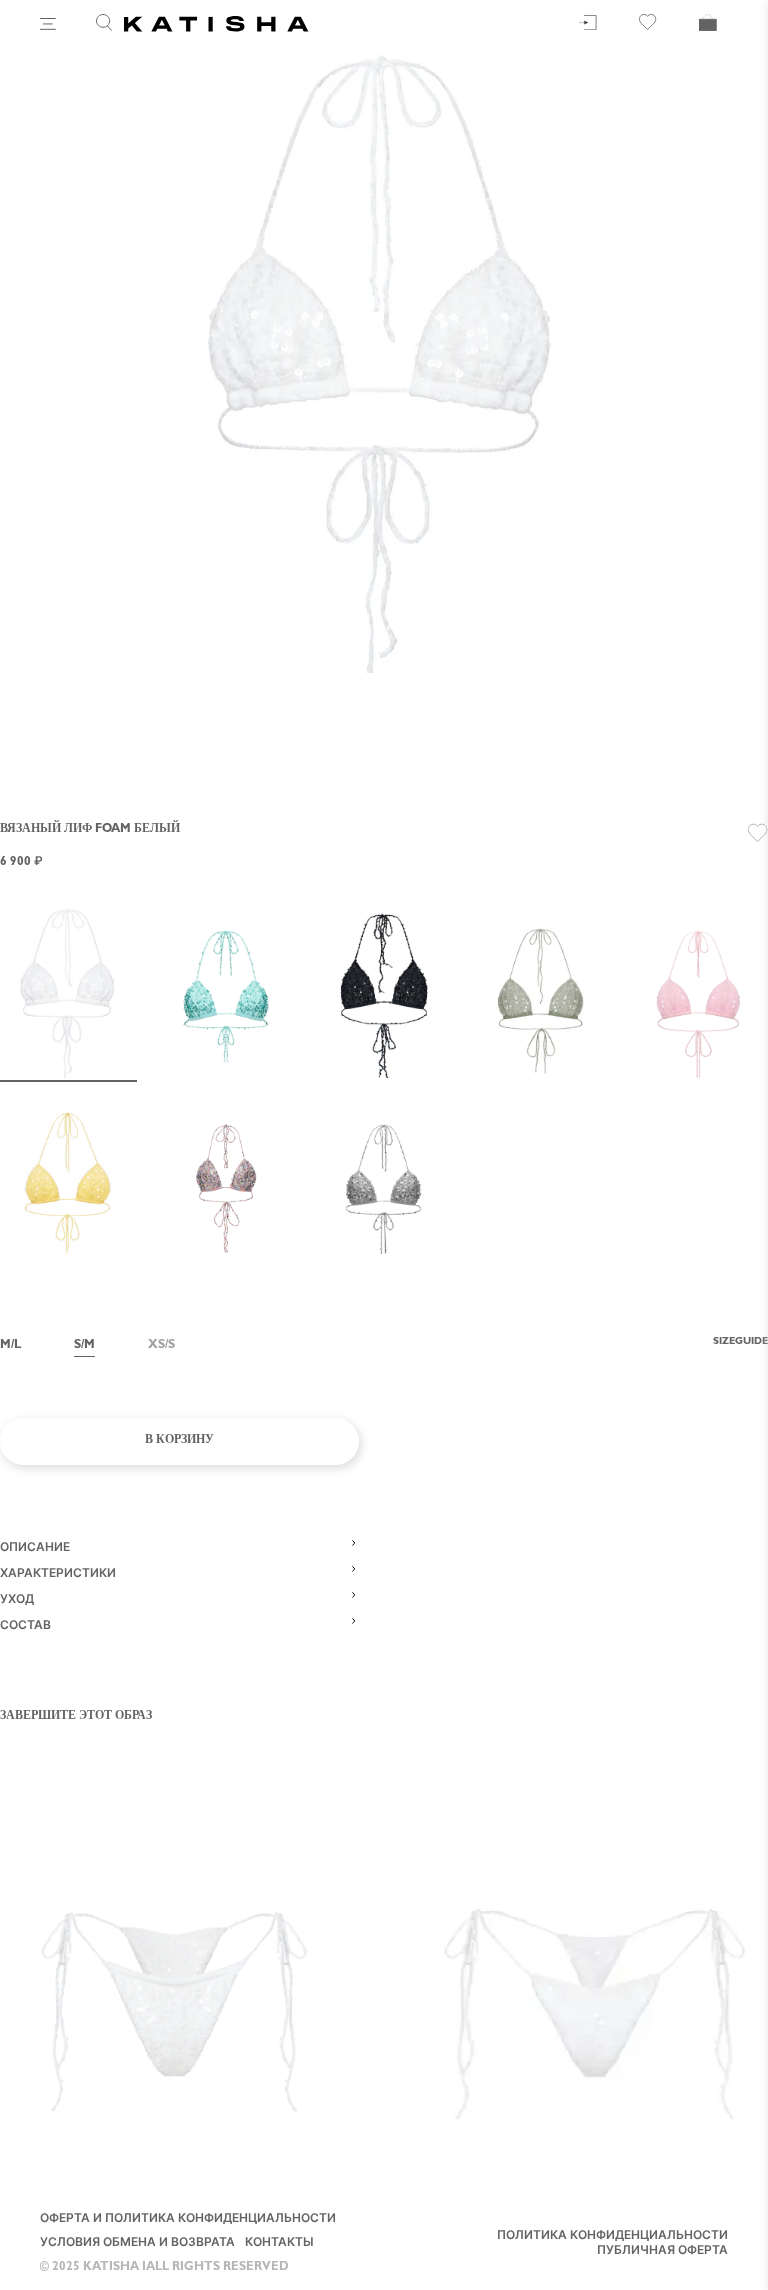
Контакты (279, 2244)
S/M (84, 1346)
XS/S (161, 1346)
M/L (10, 1346)
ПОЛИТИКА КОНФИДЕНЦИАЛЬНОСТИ (612, 2237)
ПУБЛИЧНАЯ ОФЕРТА (662, 2252)
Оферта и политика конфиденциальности (188, 2220)
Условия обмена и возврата (137, 2244)
